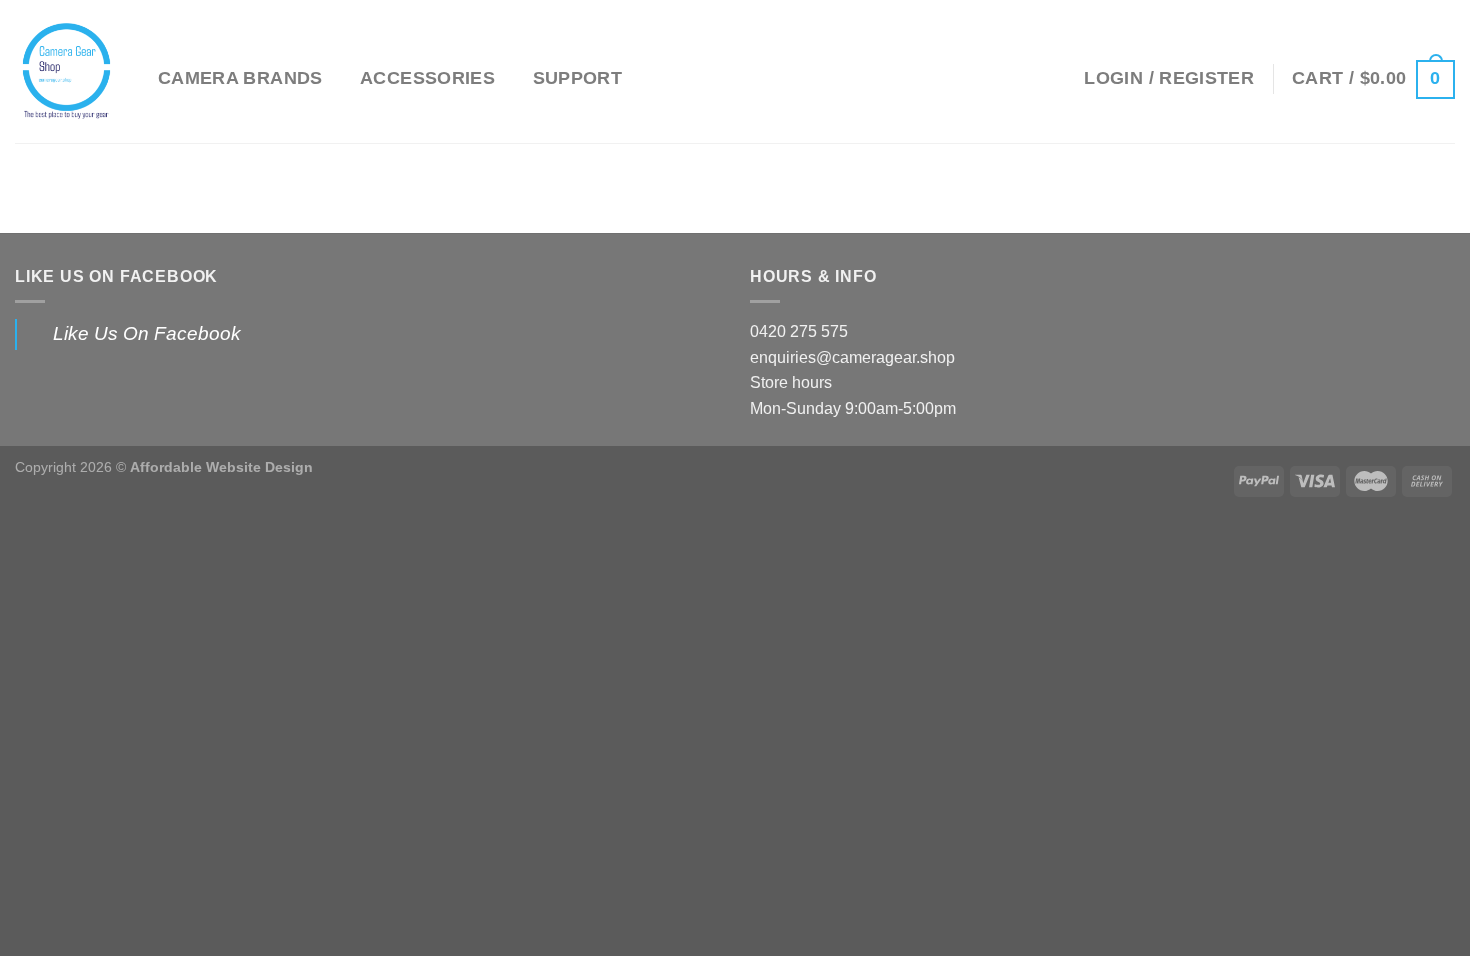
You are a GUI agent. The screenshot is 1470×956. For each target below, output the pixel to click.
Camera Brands (240, 78)
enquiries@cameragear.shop (852, 357)
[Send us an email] (1023, 78)
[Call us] (1049, 78)
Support (577, 78)
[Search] (939, 78)
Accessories (427, 78)
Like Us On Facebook (116, 276)
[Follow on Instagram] (997, 78)
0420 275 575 (799, 331)
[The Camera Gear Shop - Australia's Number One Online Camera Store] (71, 71)
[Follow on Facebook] (971, 78)
